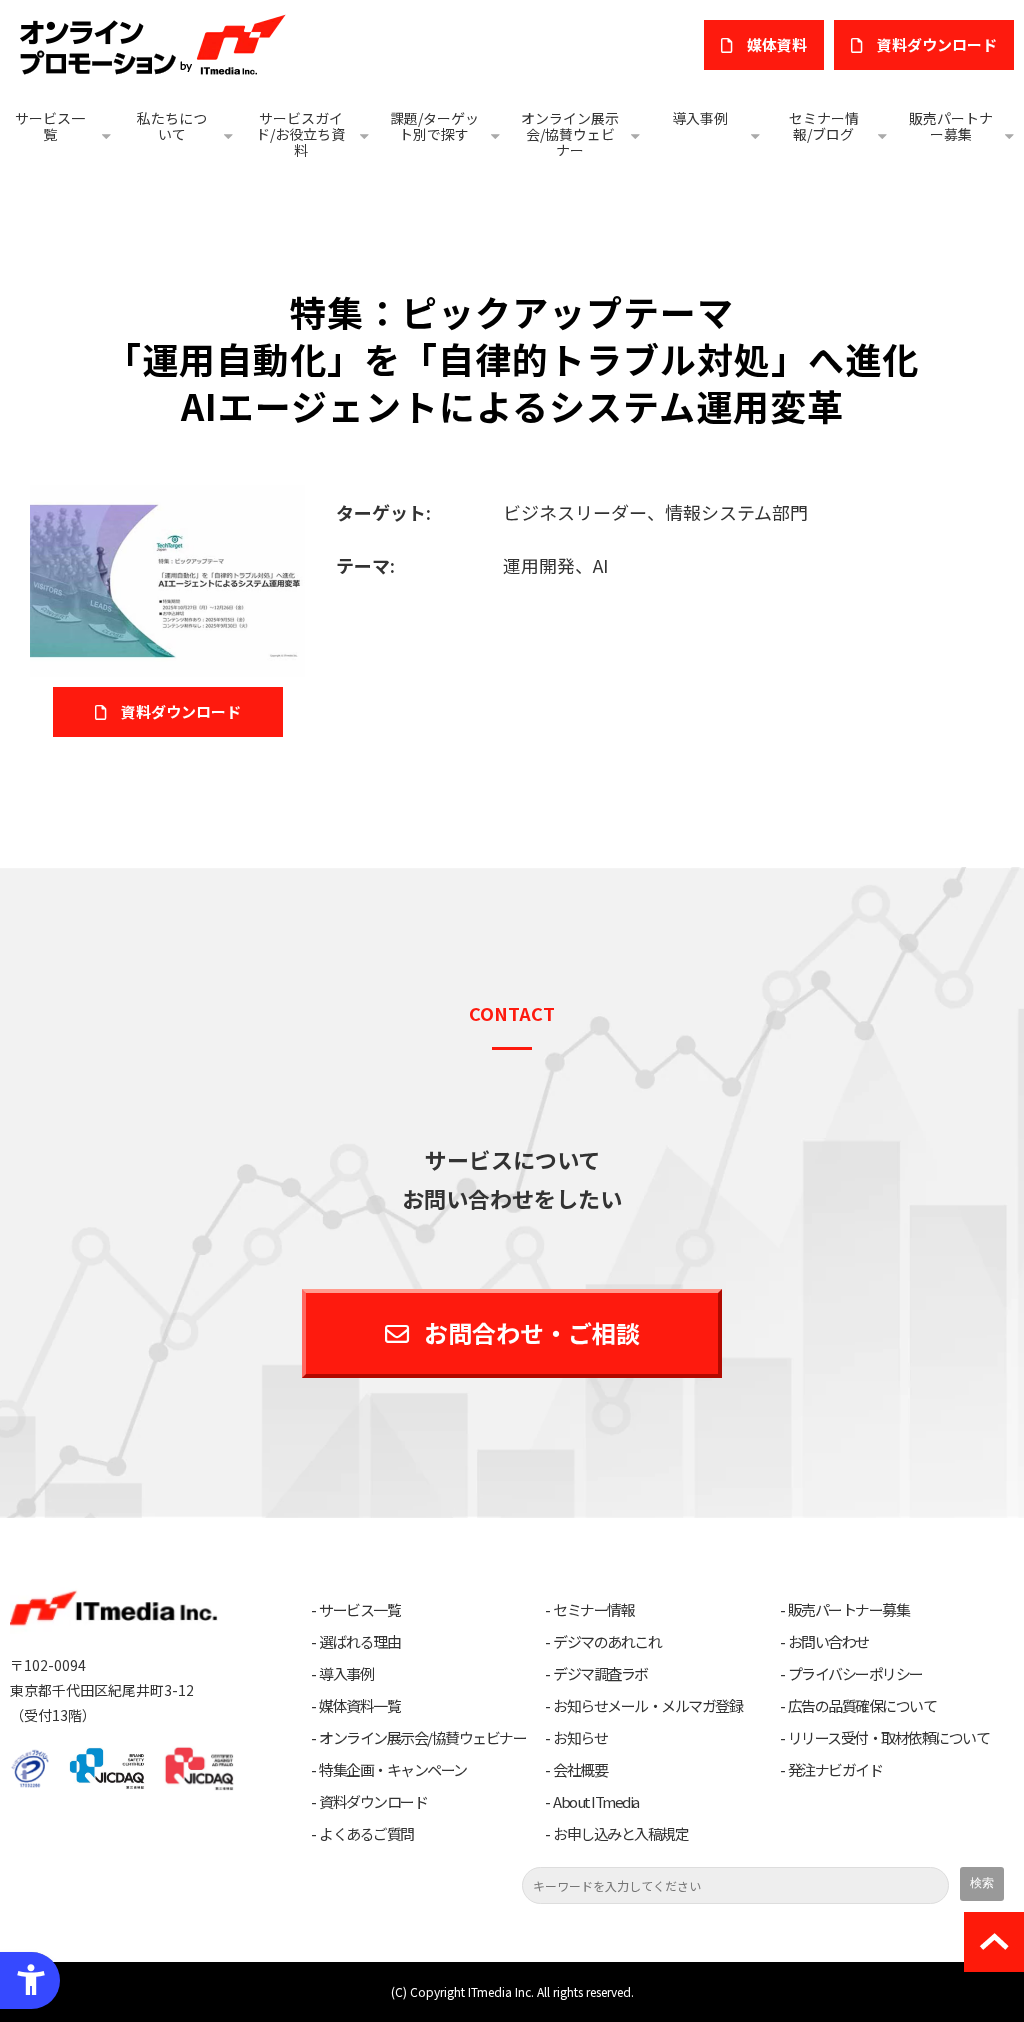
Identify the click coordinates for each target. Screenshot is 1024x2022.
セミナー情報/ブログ (824, 126)
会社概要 (580, 1770)
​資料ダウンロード (937, 44)
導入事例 (700, 118)
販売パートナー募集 (951, 126)
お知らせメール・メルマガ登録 (647, 1706)
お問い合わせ (828, 1642)
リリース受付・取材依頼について (889, 1738)
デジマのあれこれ (607, 1642)
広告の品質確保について (862, 1706)
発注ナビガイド (835, 1770)
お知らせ (580, 1738)
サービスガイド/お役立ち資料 (300, 134)
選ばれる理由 (359, 1642)
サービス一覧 (50, 126)
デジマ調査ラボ (600, 1674)
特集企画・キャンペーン (393, 1770)
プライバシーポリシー (855, 1674)
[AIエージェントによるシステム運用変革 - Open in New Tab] (167, 578)
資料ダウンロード (181, 711)
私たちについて (172, 126)
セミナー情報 (593, 1610)
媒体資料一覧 (359, 1706)
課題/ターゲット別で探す (434, 126)
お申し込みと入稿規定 (620, 1834)
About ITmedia (596, 1802)
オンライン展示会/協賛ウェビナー (570, 134)
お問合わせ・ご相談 (532, 1332)
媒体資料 (777, 44)
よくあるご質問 (366, 1834)
